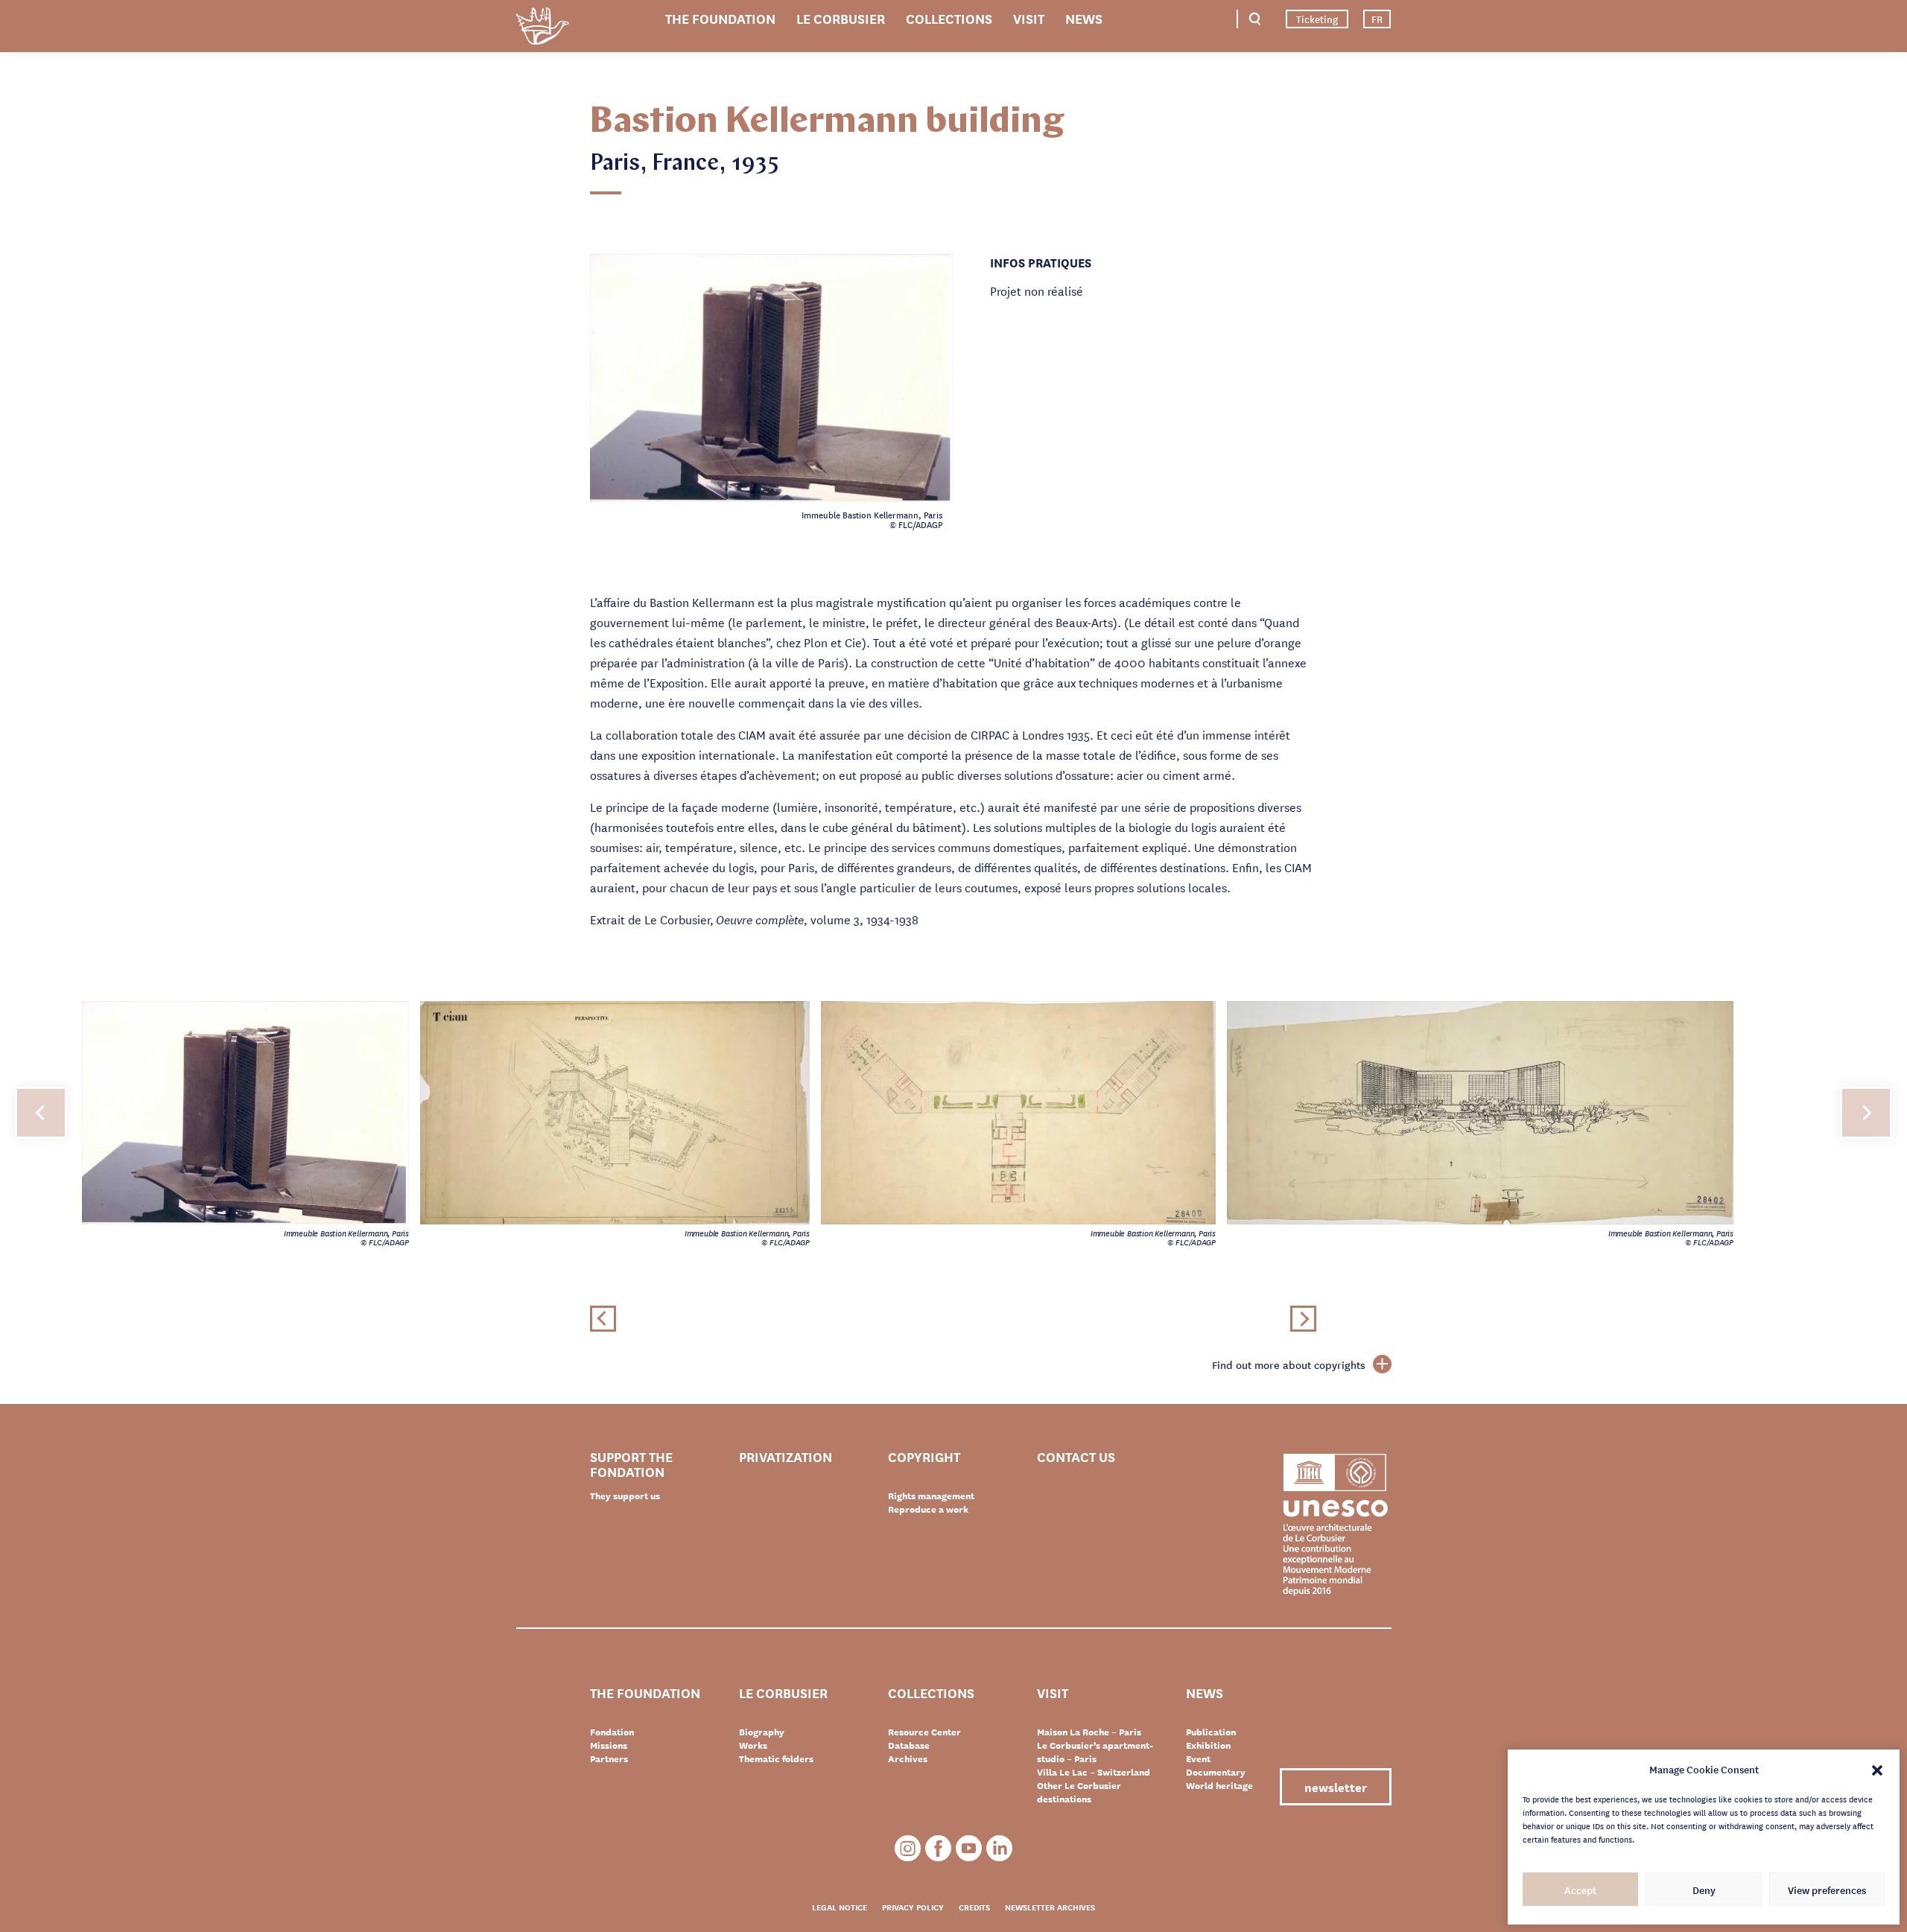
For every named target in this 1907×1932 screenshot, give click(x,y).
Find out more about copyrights (1289, 1364)
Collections (949, 18)
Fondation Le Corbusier (542, 29)
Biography (762, 1732)
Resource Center (924, 1732)
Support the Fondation (631, 1464)
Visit (1029, 18)
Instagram (908, 1848)
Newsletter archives (1050, 1907)
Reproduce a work (928, 1509)
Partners (609, 1758)
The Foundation (720, 18)
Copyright (924, 1457)
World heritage (1219, 1785)
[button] (1877, 1769)
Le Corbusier (841, 18)
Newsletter (1336, 1786)
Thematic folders (776, 1758)
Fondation (612, 1732)
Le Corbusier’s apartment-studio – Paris (1095, 1752)
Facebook (938, 1848)
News (1084, 18)
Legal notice (840, 1907)
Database (909, 1745)
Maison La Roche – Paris (1089, 1732)
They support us (625, 1496)
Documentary (1216, 1772)
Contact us (1076, 1457)
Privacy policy (913, 1907)
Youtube (969, 1848)
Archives (908, 1758)
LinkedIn (999, 1848)
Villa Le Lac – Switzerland (1094, 1772)
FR (1377, 19)
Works (753, 1745)
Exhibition (1208, 1745)
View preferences (1827, 1890)
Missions (609, 1745)
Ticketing (1317, 19)
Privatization (786, 1457)
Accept (1580, 1890)
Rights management (931, 1496)
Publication (1211, 1732)
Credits (974, 1907)
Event (1198, 1758)
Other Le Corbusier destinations (1079, 1792)
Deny (1704, 1890)
